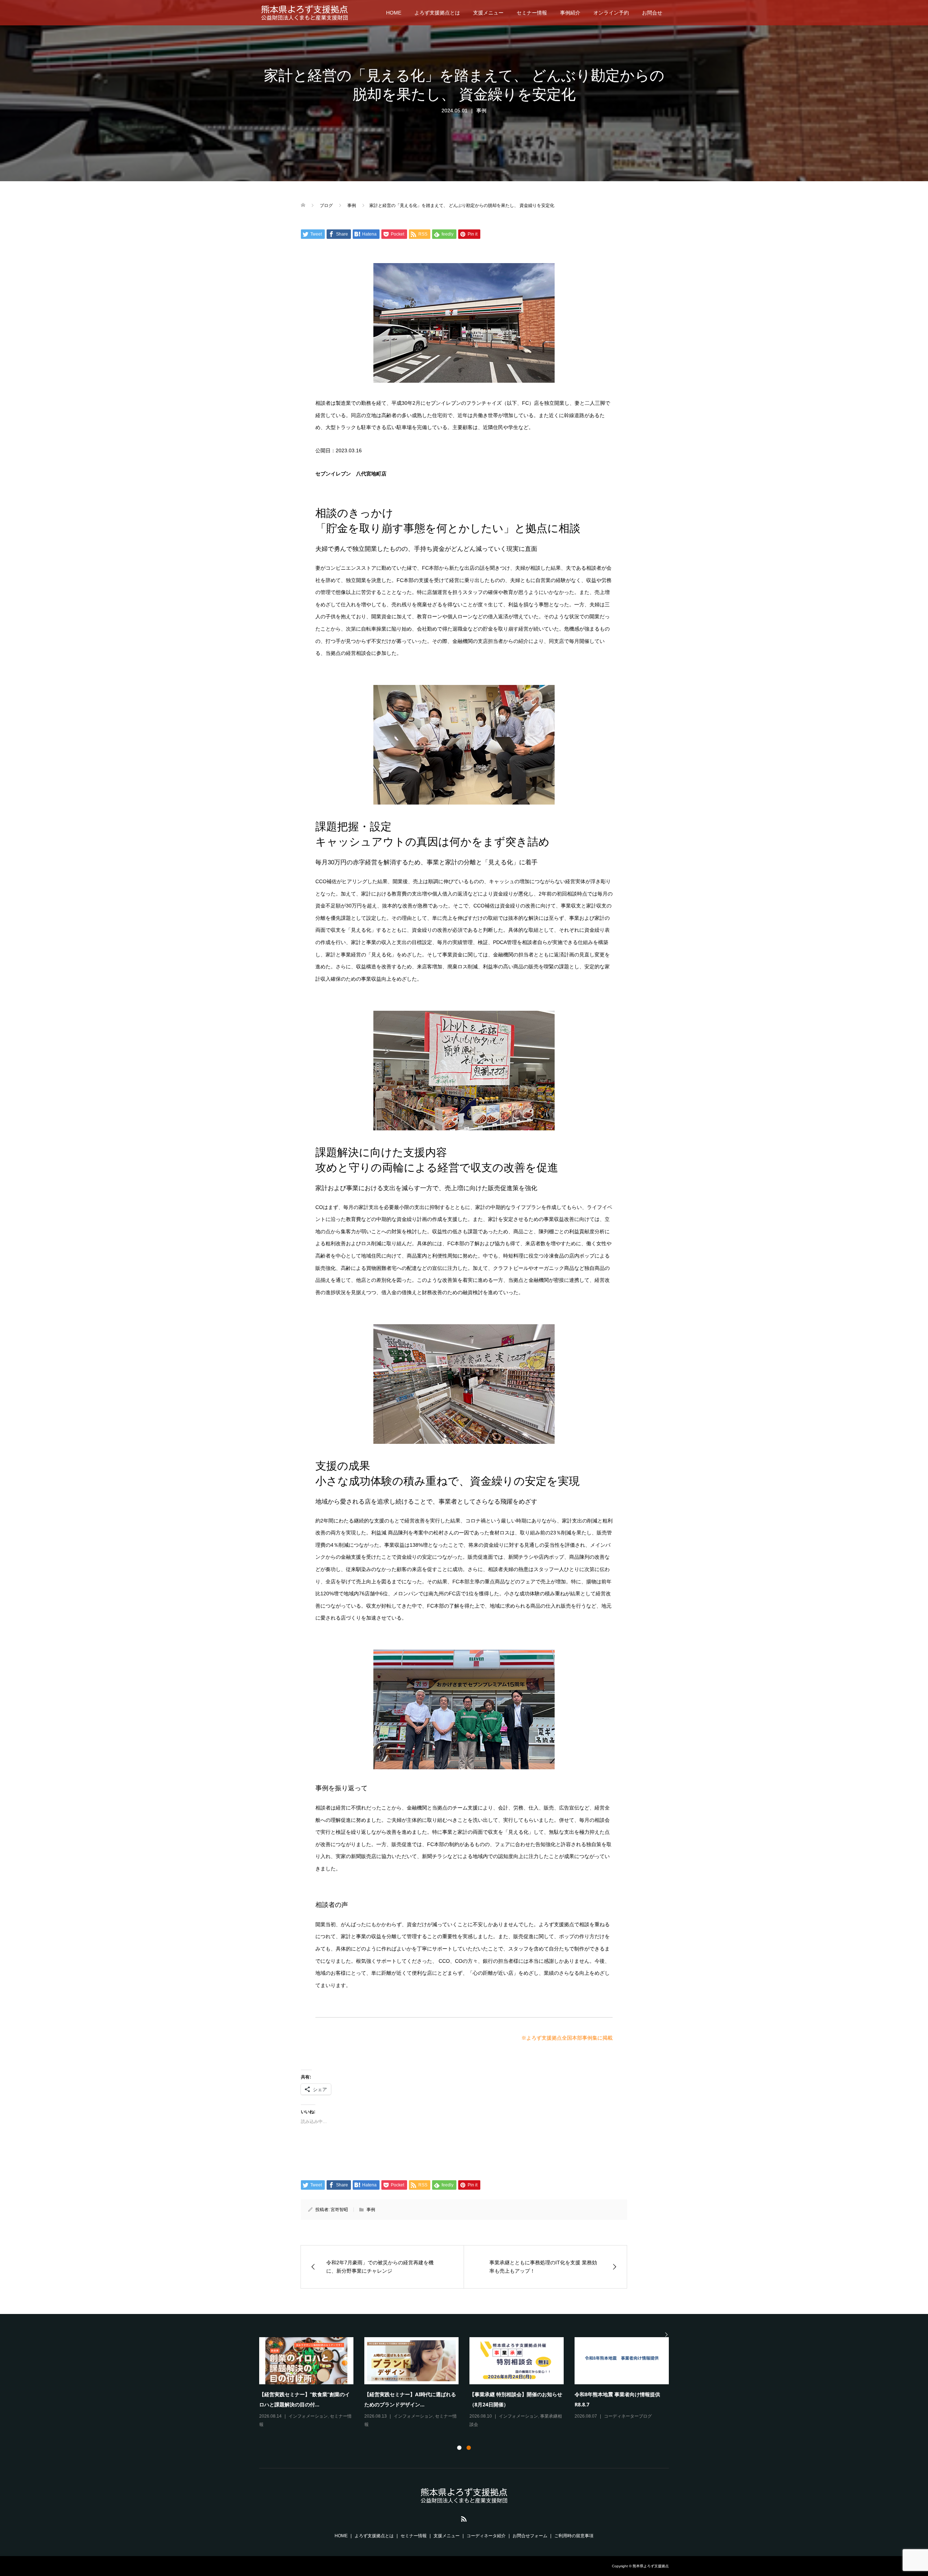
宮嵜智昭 (339, 2210)
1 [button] (459, 2448)
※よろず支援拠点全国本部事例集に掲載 (567, 2038)
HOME (394, 13)
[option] (469, 2383)
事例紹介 (570, 13)
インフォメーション (308, 2416)
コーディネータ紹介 (486, 2536)
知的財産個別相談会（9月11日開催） (407, 2394)
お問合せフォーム (530, 2536)
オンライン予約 (611, 13)
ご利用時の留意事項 (574, 2536)
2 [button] (469, 2448)
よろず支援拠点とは (437, 13)
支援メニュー (488, 13)
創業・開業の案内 (598, 2425)
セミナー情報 (532, 13)
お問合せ (652, 13)
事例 (481, 111)
